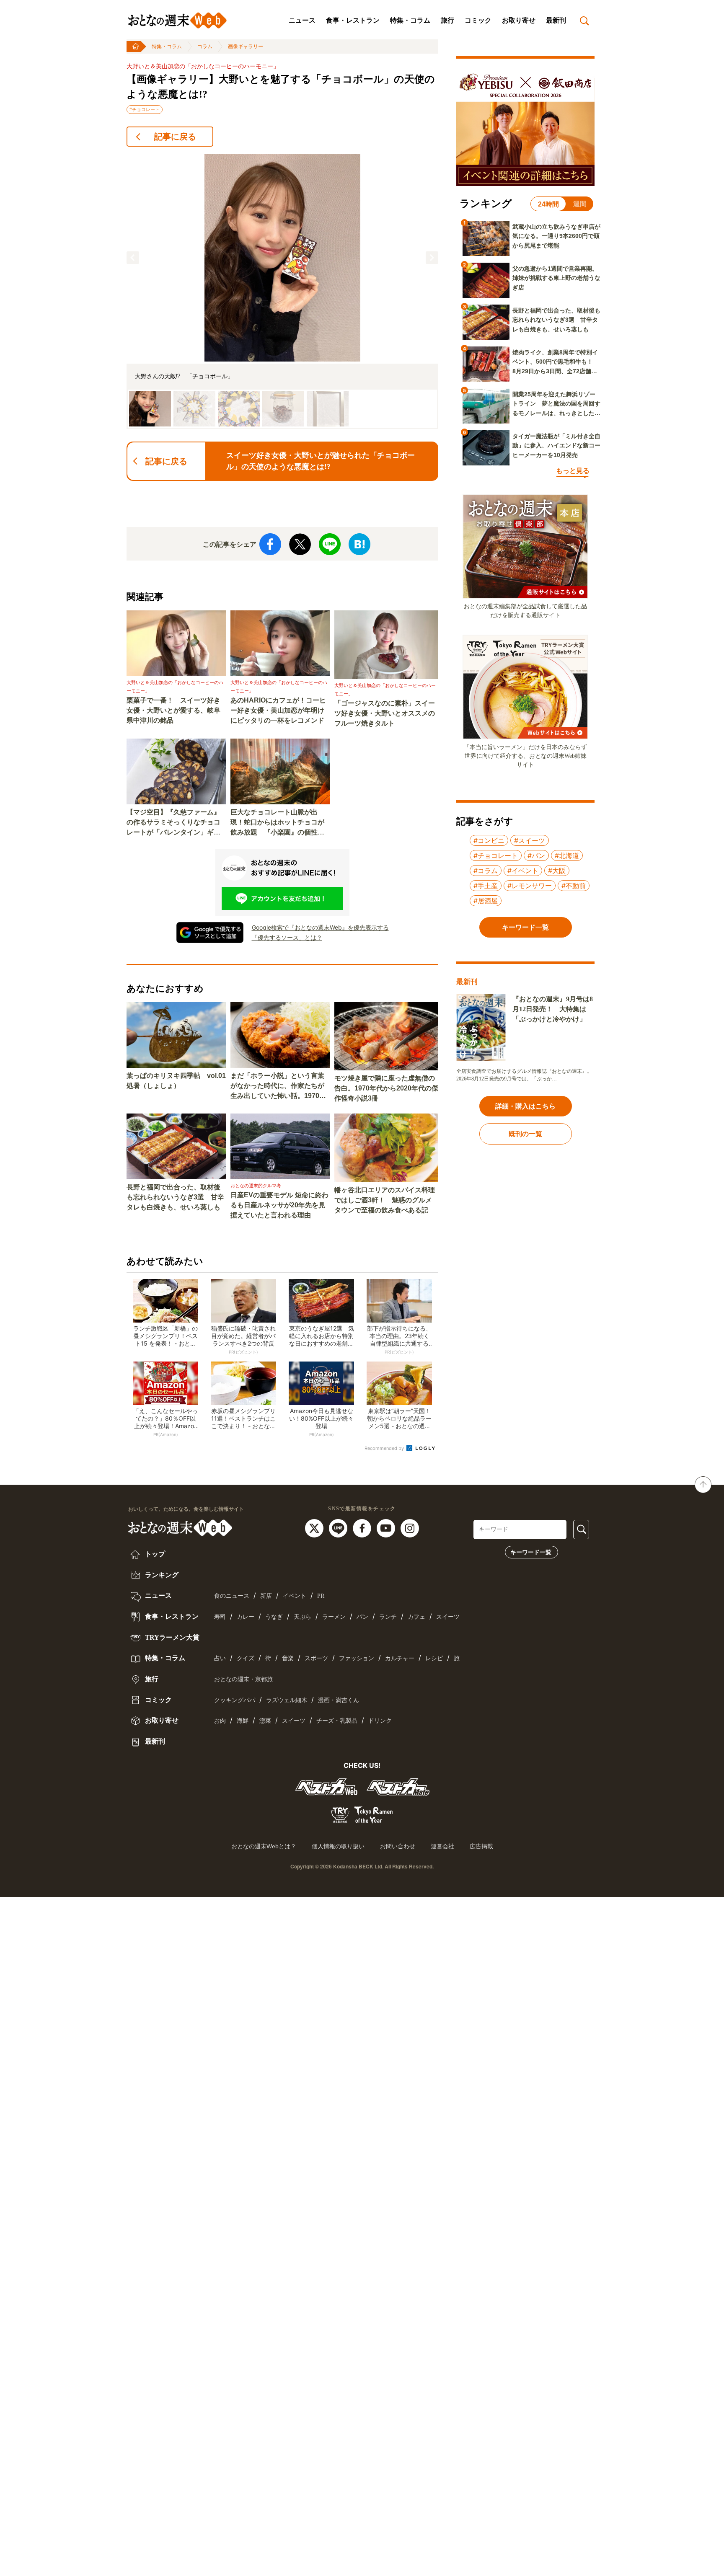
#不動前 (574, 886)
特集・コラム (410, 20)
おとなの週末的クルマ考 (256, 1186)
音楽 (288, 1658)
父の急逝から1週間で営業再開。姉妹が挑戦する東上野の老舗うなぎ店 (556, 278)
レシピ (434, 1658)
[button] (133, 258)
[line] (339, 1527)
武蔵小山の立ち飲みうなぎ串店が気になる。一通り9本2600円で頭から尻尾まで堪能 (556, 236)
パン (362, 1617)
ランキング (161, 1575)
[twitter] (315, 1527)
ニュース (302, 20)
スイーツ (448, 1617)
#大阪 (557, 871)
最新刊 (556, 20)
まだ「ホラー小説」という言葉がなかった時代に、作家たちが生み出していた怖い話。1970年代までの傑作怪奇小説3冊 (278, 1086)
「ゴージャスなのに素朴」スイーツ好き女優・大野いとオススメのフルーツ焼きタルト (385, 713)
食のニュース (232, 1596)
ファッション (357, 1658)
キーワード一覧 (531, 1552)
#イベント (523, 871)
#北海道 (567, 855)
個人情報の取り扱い (338, 1846)
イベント (295, 1596)
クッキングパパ (235, 1700)
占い (220, 1658)
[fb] (363, 1527)
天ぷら (303, 1617)
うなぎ (274, 1617)
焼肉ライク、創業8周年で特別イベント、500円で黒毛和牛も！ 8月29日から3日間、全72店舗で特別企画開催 (556, 362)
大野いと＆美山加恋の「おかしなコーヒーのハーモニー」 (203, 66)
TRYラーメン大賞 (171, 1637)
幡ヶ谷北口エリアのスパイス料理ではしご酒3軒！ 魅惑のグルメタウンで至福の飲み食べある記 (385, 1200)
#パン (536, 855)
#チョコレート (145, 109)
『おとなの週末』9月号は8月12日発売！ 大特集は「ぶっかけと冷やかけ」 (553, 1009)
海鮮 (243, 1721)
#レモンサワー (530, 886)
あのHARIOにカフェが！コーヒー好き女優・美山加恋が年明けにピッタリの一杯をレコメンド (278, 710)
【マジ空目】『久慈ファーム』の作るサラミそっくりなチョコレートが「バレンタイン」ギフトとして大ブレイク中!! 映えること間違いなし (176, 823)
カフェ (416, 1617)
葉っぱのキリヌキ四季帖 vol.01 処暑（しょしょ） (176, 1081)
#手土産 (486, 886)
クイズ (246, 1658)
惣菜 (265, 1721)
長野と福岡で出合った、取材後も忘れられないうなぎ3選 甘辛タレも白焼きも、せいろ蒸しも (175, 1197)
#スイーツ (530, 840)
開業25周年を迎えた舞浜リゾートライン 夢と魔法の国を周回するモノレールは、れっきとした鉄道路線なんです (556, 404)
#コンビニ (489, 840)
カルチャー (400, 1658)
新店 (266, 1596)
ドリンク (380, 1721)
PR (321, 1596)
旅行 (447, 20)
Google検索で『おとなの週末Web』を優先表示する (320, 927)
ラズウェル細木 (287, 1700)
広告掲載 (481, 1846)
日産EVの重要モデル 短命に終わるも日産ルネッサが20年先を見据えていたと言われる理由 (279, 1205)
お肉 (220, 1721)
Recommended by (385, 1448)
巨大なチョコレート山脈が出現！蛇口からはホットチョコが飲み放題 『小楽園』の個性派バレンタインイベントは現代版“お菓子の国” (277, 823)
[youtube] (387, 1527)
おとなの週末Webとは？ (264, 1846)
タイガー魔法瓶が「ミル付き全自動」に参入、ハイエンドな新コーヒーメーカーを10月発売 (556, 446)
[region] (282, 291)
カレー (246, 1617)
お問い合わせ (398, 1846)
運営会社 (442, 1846)
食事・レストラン (353, 20)
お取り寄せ (519, 20)
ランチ (388, 1617)
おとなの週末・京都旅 (243, 1679)
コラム (205, 47)
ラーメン (334, 1617)
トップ (154, 1554)
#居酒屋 (486, 901)
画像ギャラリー (246, 47)
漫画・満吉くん (339, 1700)
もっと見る (573, 471)
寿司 (220, 1617)
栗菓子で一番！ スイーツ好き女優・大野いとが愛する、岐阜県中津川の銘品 (173, 710)
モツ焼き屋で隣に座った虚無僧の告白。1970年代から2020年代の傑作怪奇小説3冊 (386, 1088)
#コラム (486, 871)
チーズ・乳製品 (337, 1721)
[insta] (410, 1527)
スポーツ (316, 1658)
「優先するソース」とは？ (287, 937)
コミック (478, 20)
